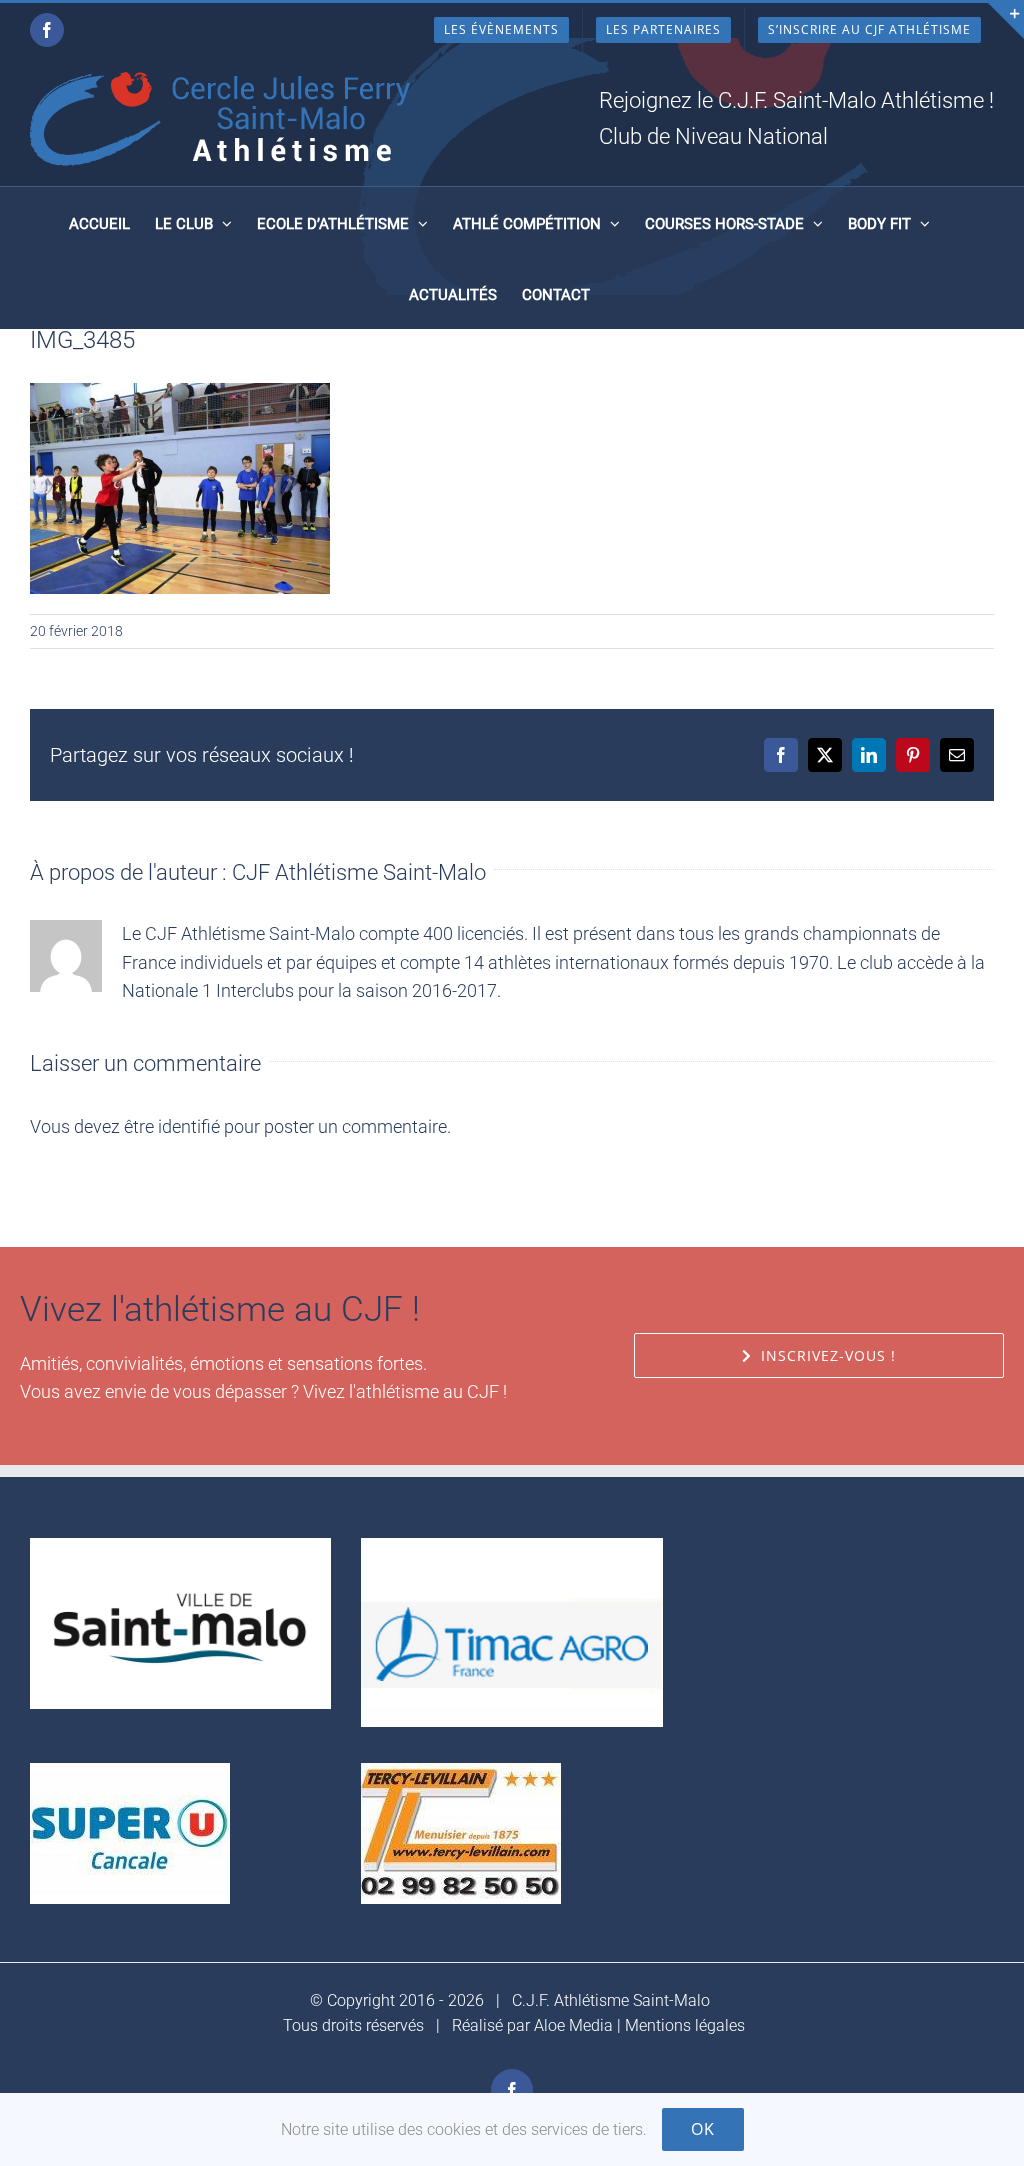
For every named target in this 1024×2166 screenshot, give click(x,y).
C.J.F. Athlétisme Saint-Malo (611, 2000)
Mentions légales (685, 2025)
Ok (703, 2129)
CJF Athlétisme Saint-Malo (359, 872)
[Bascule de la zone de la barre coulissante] (1006, 21)
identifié (189, 1126)
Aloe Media (573, 2025)
